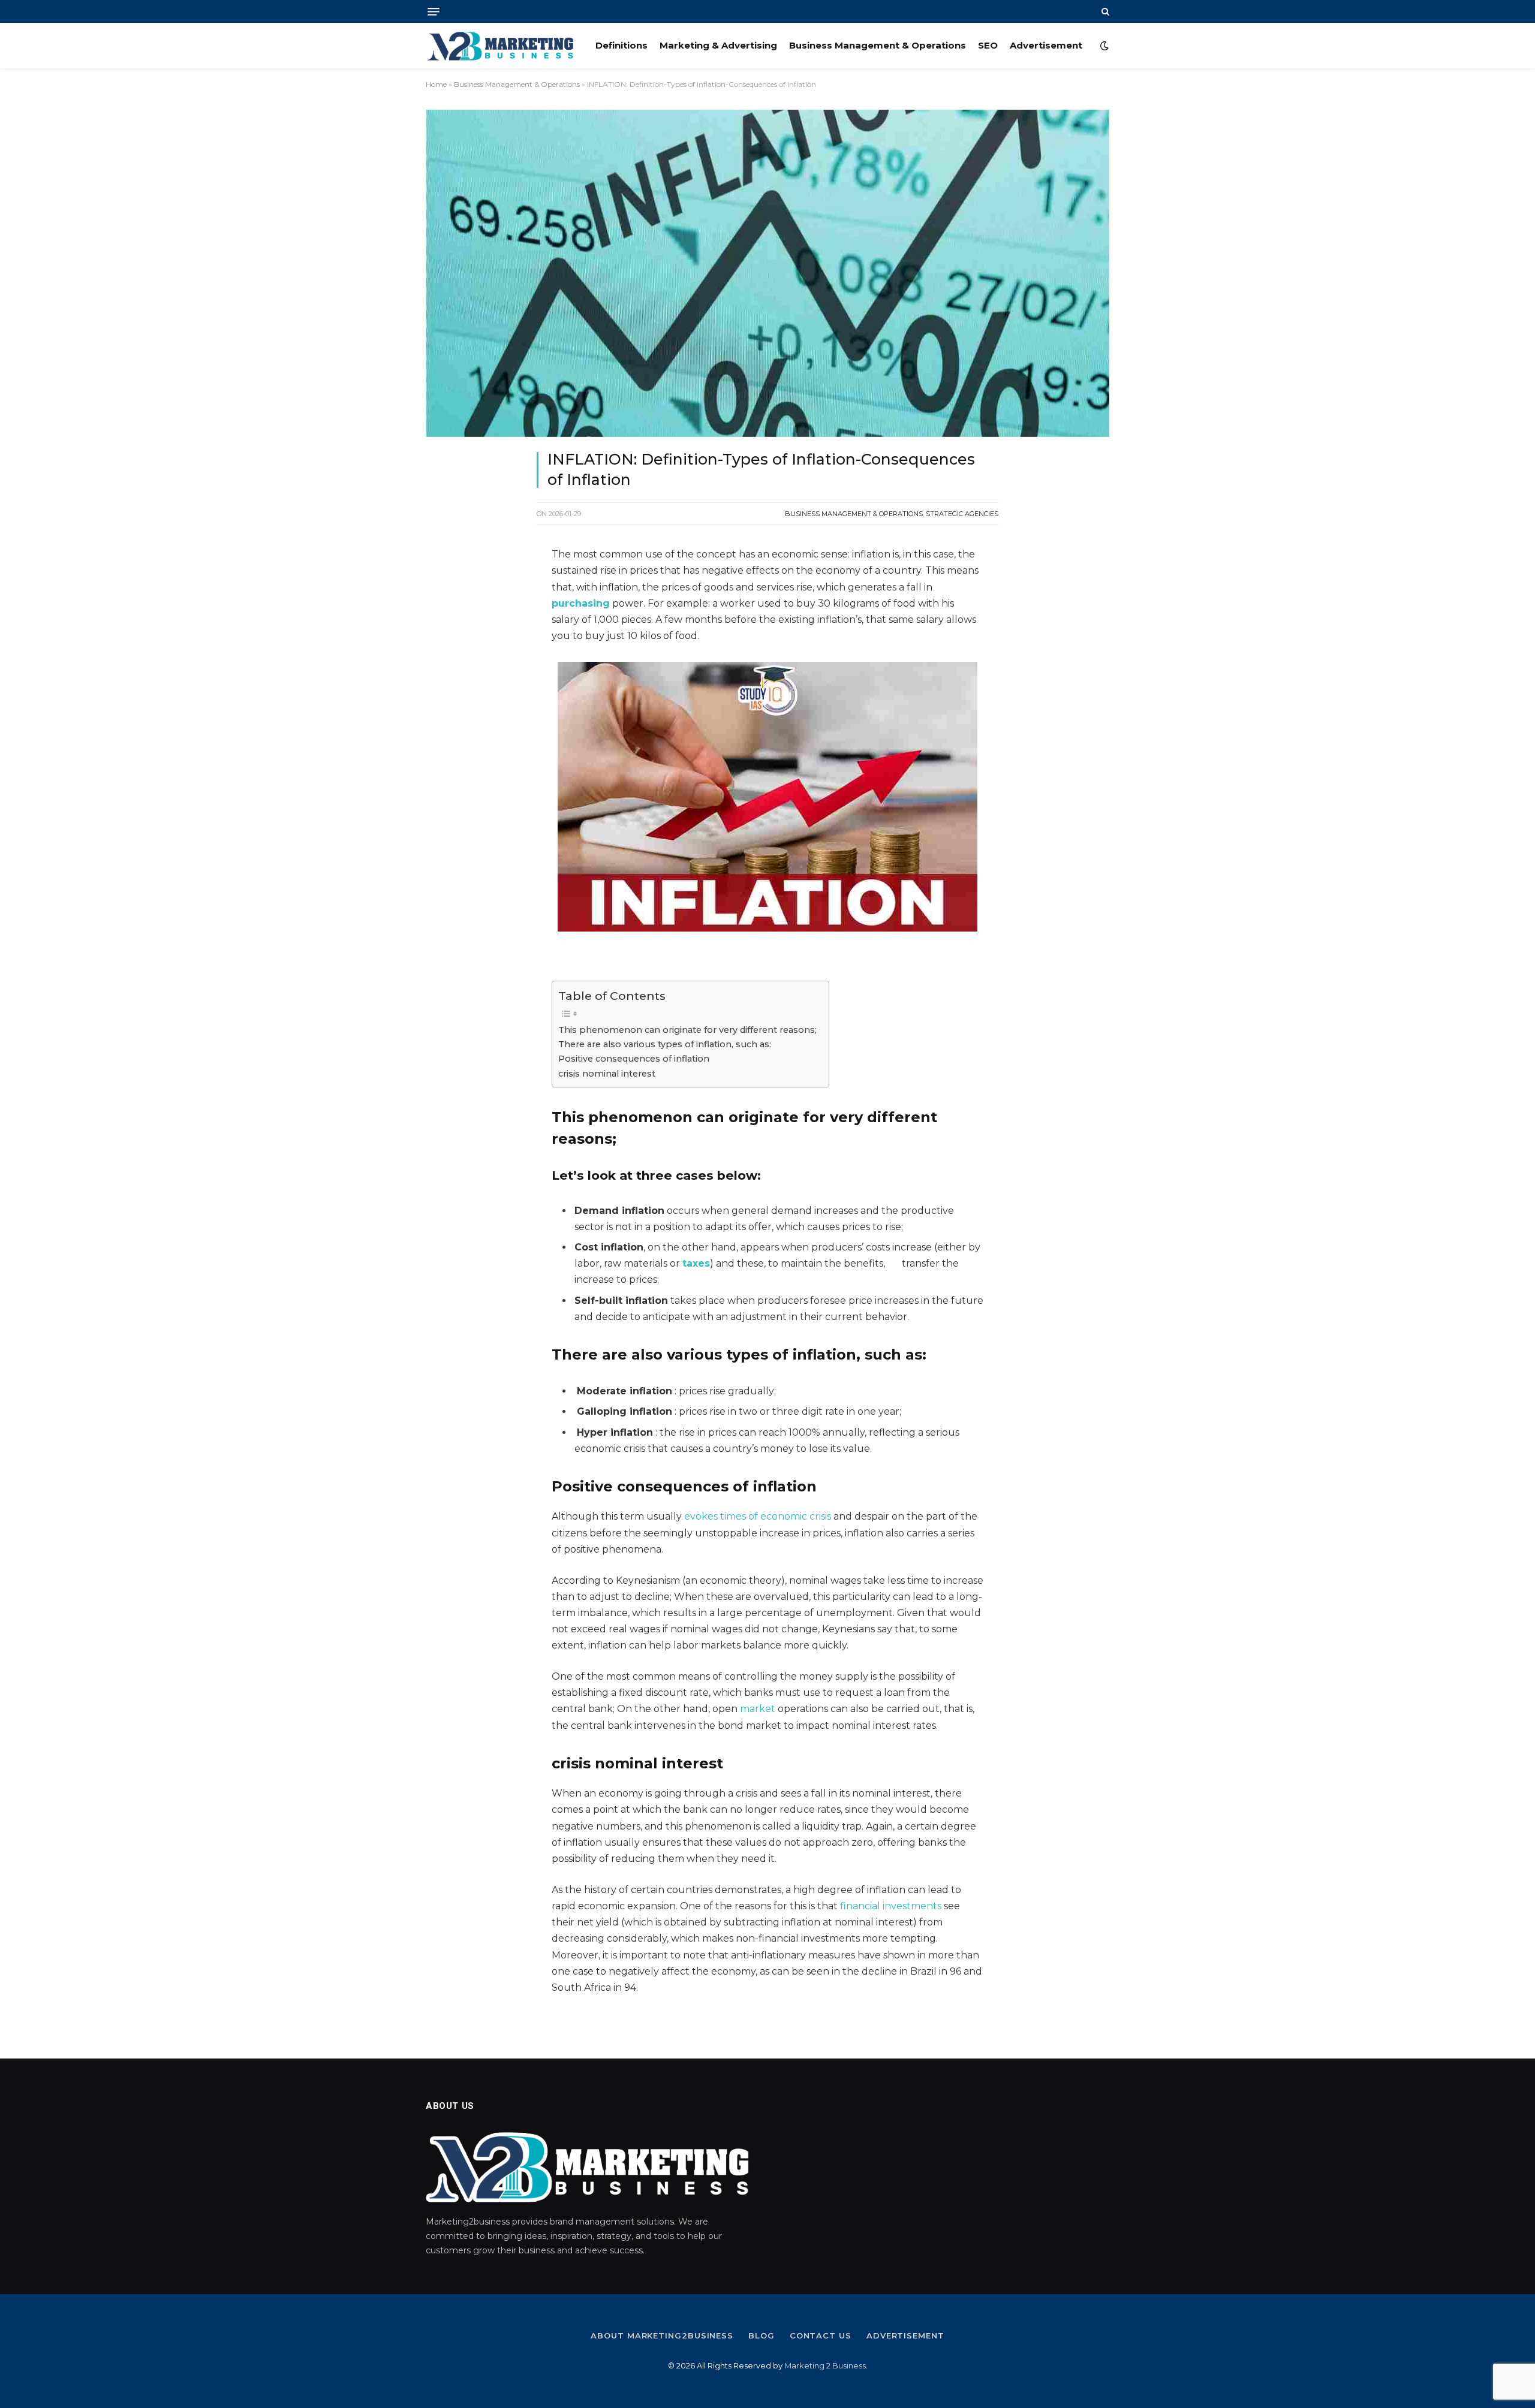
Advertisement (1046, 45)
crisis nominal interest (607, 1074)
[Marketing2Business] (500, 46)
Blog (762, 2335)
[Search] (1104, 11)
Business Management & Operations (878, 45)
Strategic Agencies (962, 514)
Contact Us (821, 2335)
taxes (696, 1263)
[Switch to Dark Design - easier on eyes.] (1103, 46)
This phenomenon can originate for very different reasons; (687, 1030)
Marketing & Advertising (718, 45)
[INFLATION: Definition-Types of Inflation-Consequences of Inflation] (767, 273)
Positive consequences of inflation (634, 1059)
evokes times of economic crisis (758, 1516)
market (758, 1709)
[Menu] (434, 12)
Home (436, 84)
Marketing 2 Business (825, 2365)
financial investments (891, 1906)
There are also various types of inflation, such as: (665, 1044)
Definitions (621, 45)
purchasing (581, 603)
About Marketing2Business (662, 2335)
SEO (988, 45)
